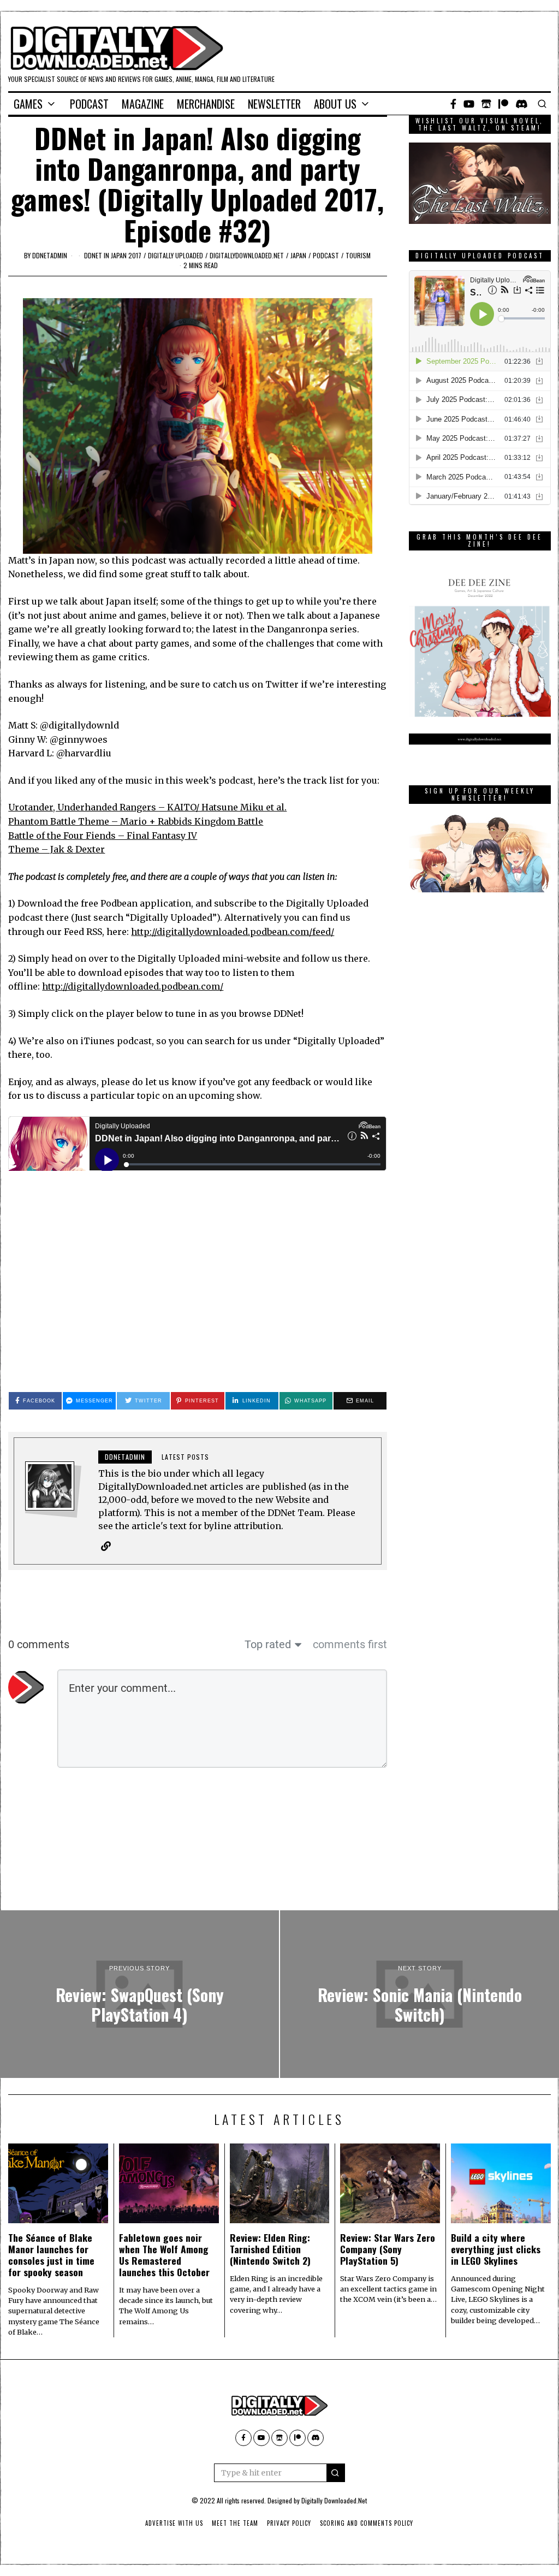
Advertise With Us (174, 2523)
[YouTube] (469, 104)
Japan (298, 255)
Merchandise (206, 104)
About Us (335, 104)
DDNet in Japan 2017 (113, 255)
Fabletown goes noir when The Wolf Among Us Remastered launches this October (164, 2255)
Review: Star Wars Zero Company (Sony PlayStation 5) (388, 2249)
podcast (326, 255)
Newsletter (274, 104)
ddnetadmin (50, 255)
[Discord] (522, 104)
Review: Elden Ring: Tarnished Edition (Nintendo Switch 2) (270, 2249)
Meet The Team (235, 2523)
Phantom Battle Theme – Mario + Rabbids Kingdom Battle (136, 821)
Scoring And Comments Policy (367, 2523)
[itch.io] (486, 104)
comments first (350, 1644)
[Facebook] (453, 104)
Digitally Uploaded (176, 255)
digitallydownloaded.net (247, 255)
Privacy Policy (289, 2523)
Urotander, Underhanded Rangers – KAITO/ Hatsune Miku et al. (147, 807)
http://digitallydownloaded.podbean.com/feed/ (233, 932)
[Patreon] (503, 104)
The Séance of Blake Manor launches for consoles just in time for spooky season (51, 2255)
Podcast (89, 104)
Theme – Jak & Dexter (57, 849)
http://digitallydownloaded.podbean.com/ (133, 986)
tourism (358, 255)
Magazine (143, 104)
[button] (336, 2473)
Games (28, 104)
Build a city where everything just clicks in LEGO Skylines (496, 2249)
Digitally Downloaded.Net (334, 2500)
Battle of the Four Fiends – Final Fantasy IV (103, 836)
